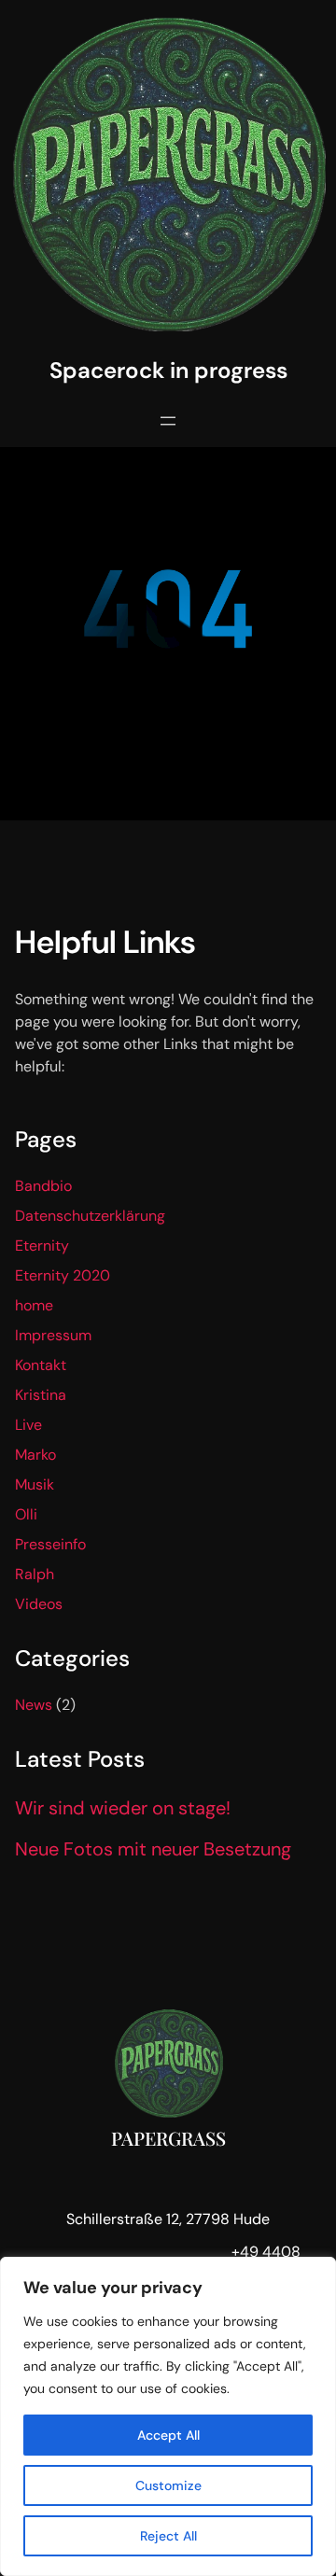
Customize (168, 2485)
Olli (26, 1514)
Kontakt (41, 1365)
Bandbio (43, 1186)
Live (28, 1425)
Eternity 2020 (63, 1275)
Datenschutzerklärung (90, 1216)
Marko (35, 1455)
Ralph (35, 1574)
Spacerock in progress (168, 370)
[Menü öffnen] (168, 421)
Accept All (168, 2435)
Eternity (42, 1246)
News (34, 1705)
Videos (39, 1604)
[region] (168, 2416)
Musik (35, 1484)
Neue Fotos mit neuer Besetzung (153, 1849)
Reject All (168, 2536)
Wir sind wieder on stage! (123, 1808)
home (34, 1305)
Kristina (41, 1395)
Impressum (53, 1335)
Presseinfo (50, 1544)
